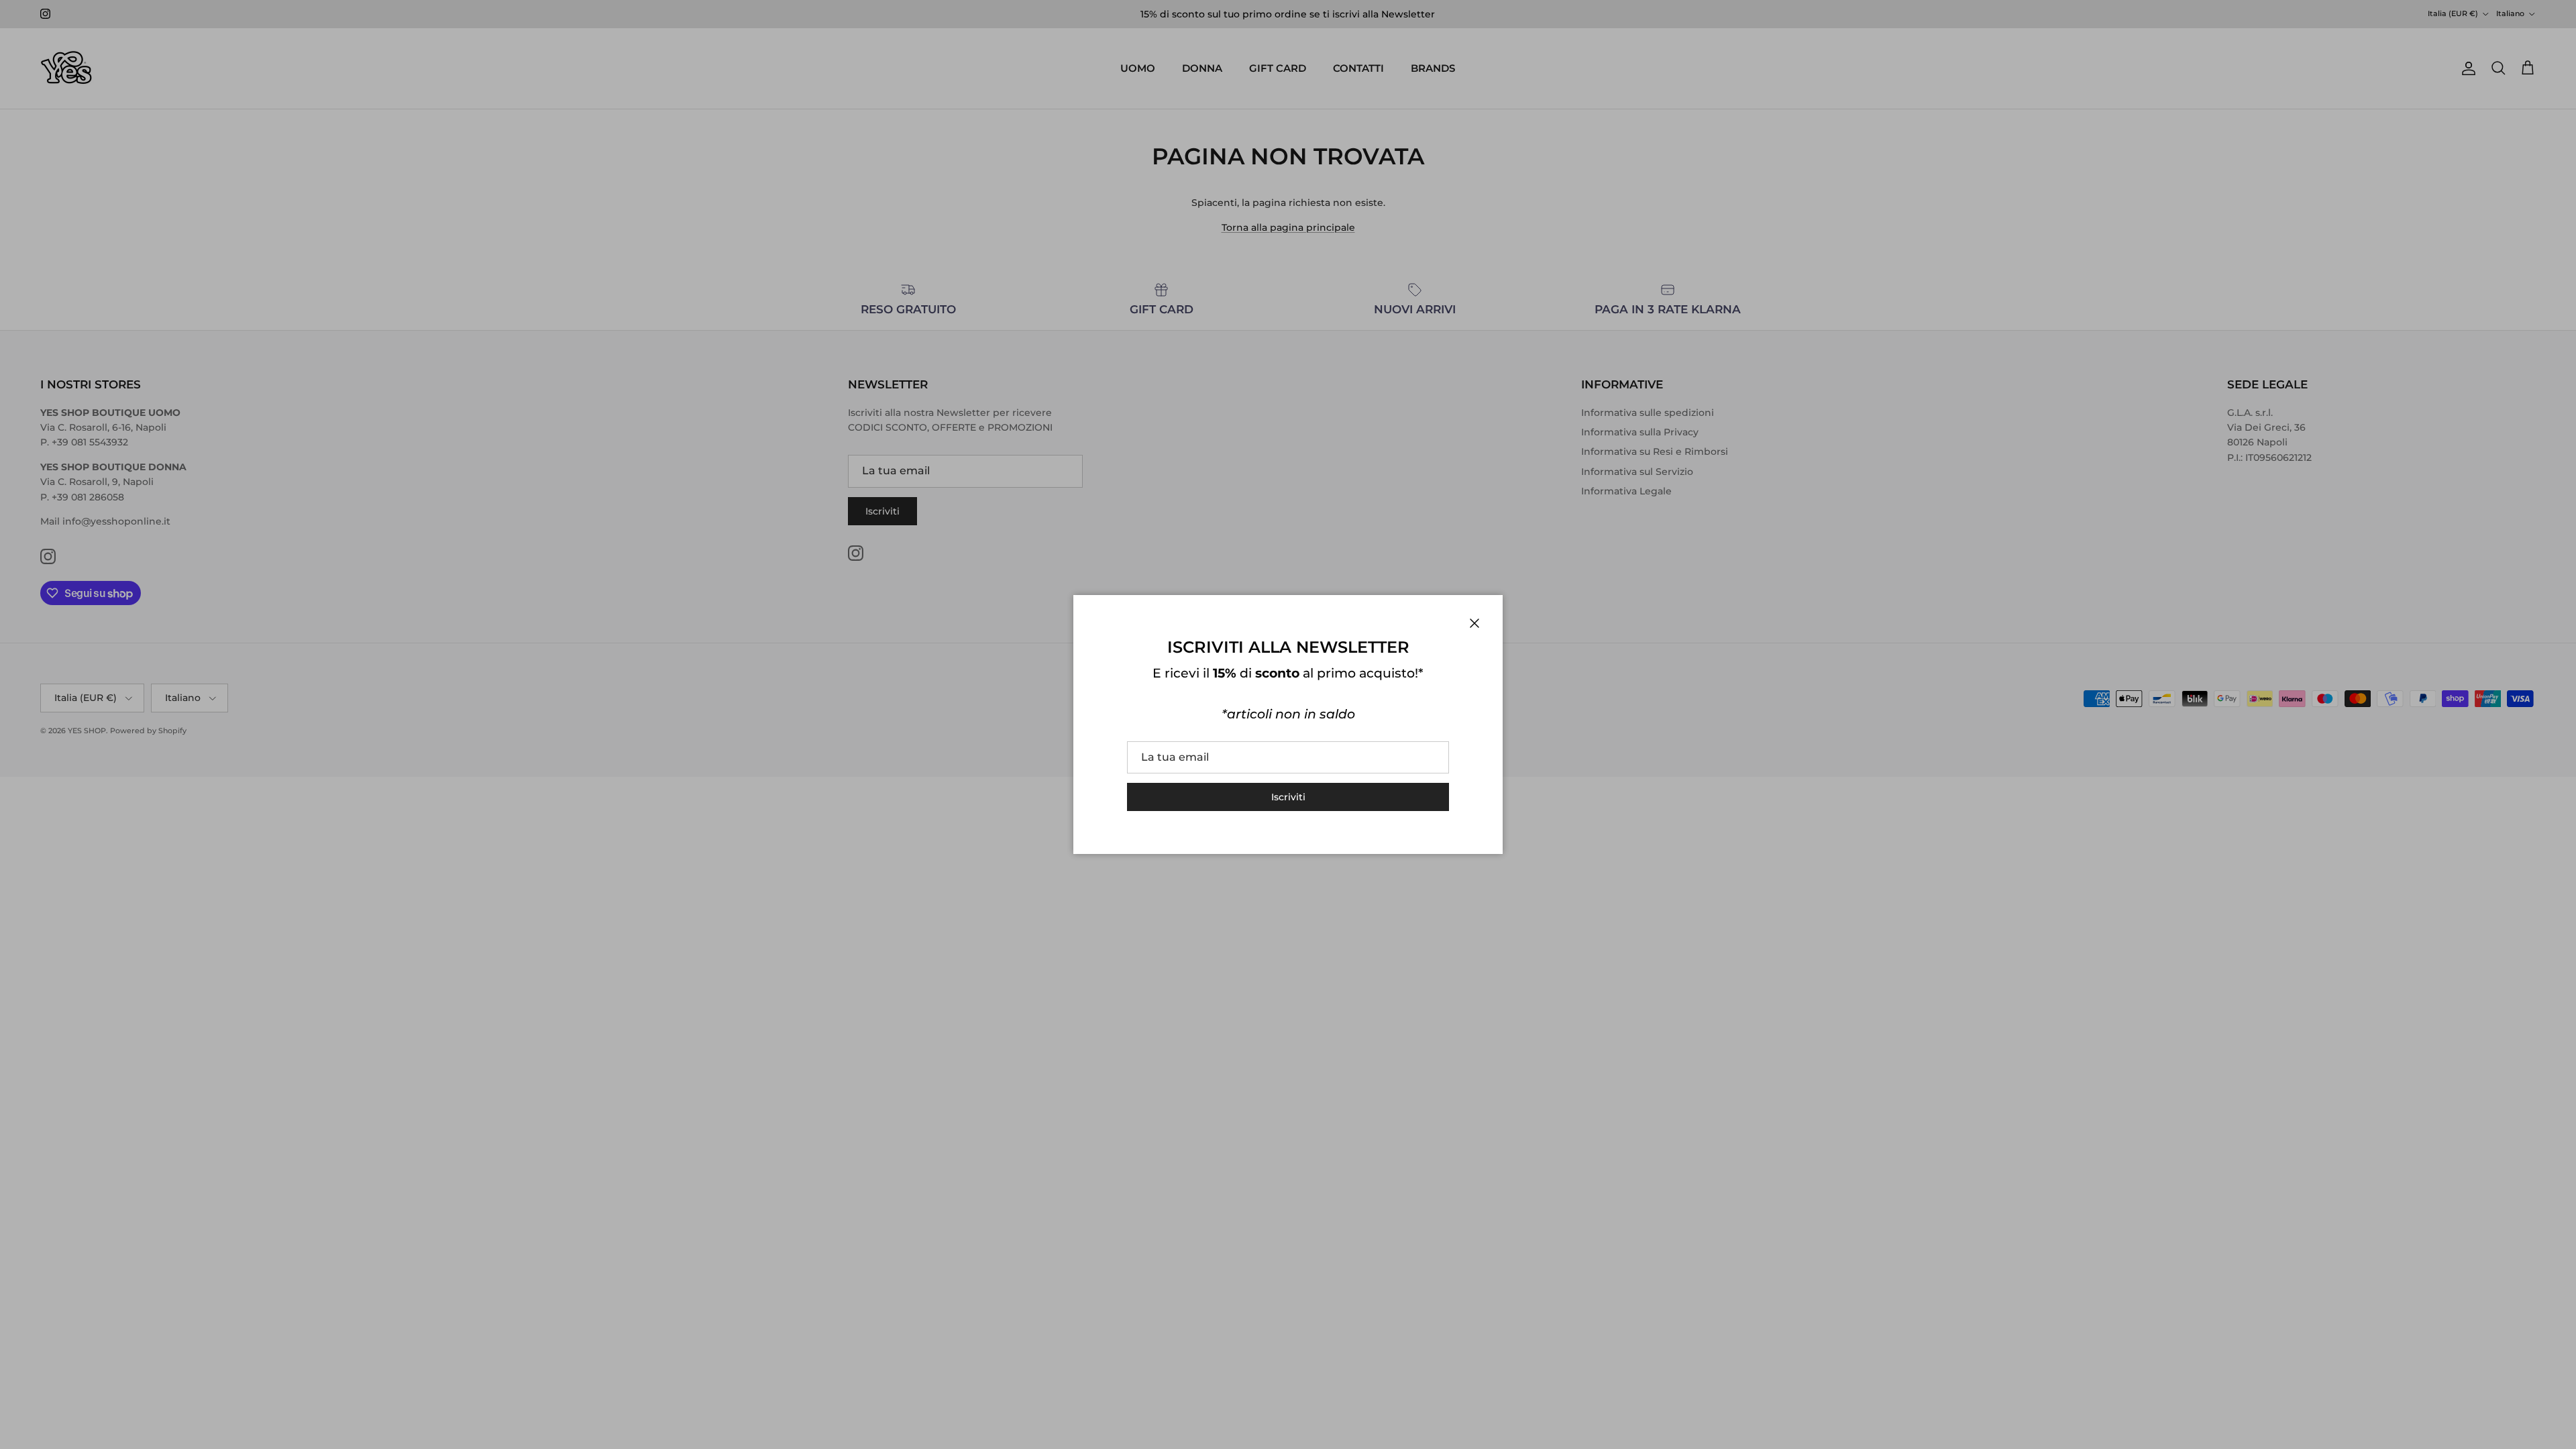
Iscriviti (1288, 797)
